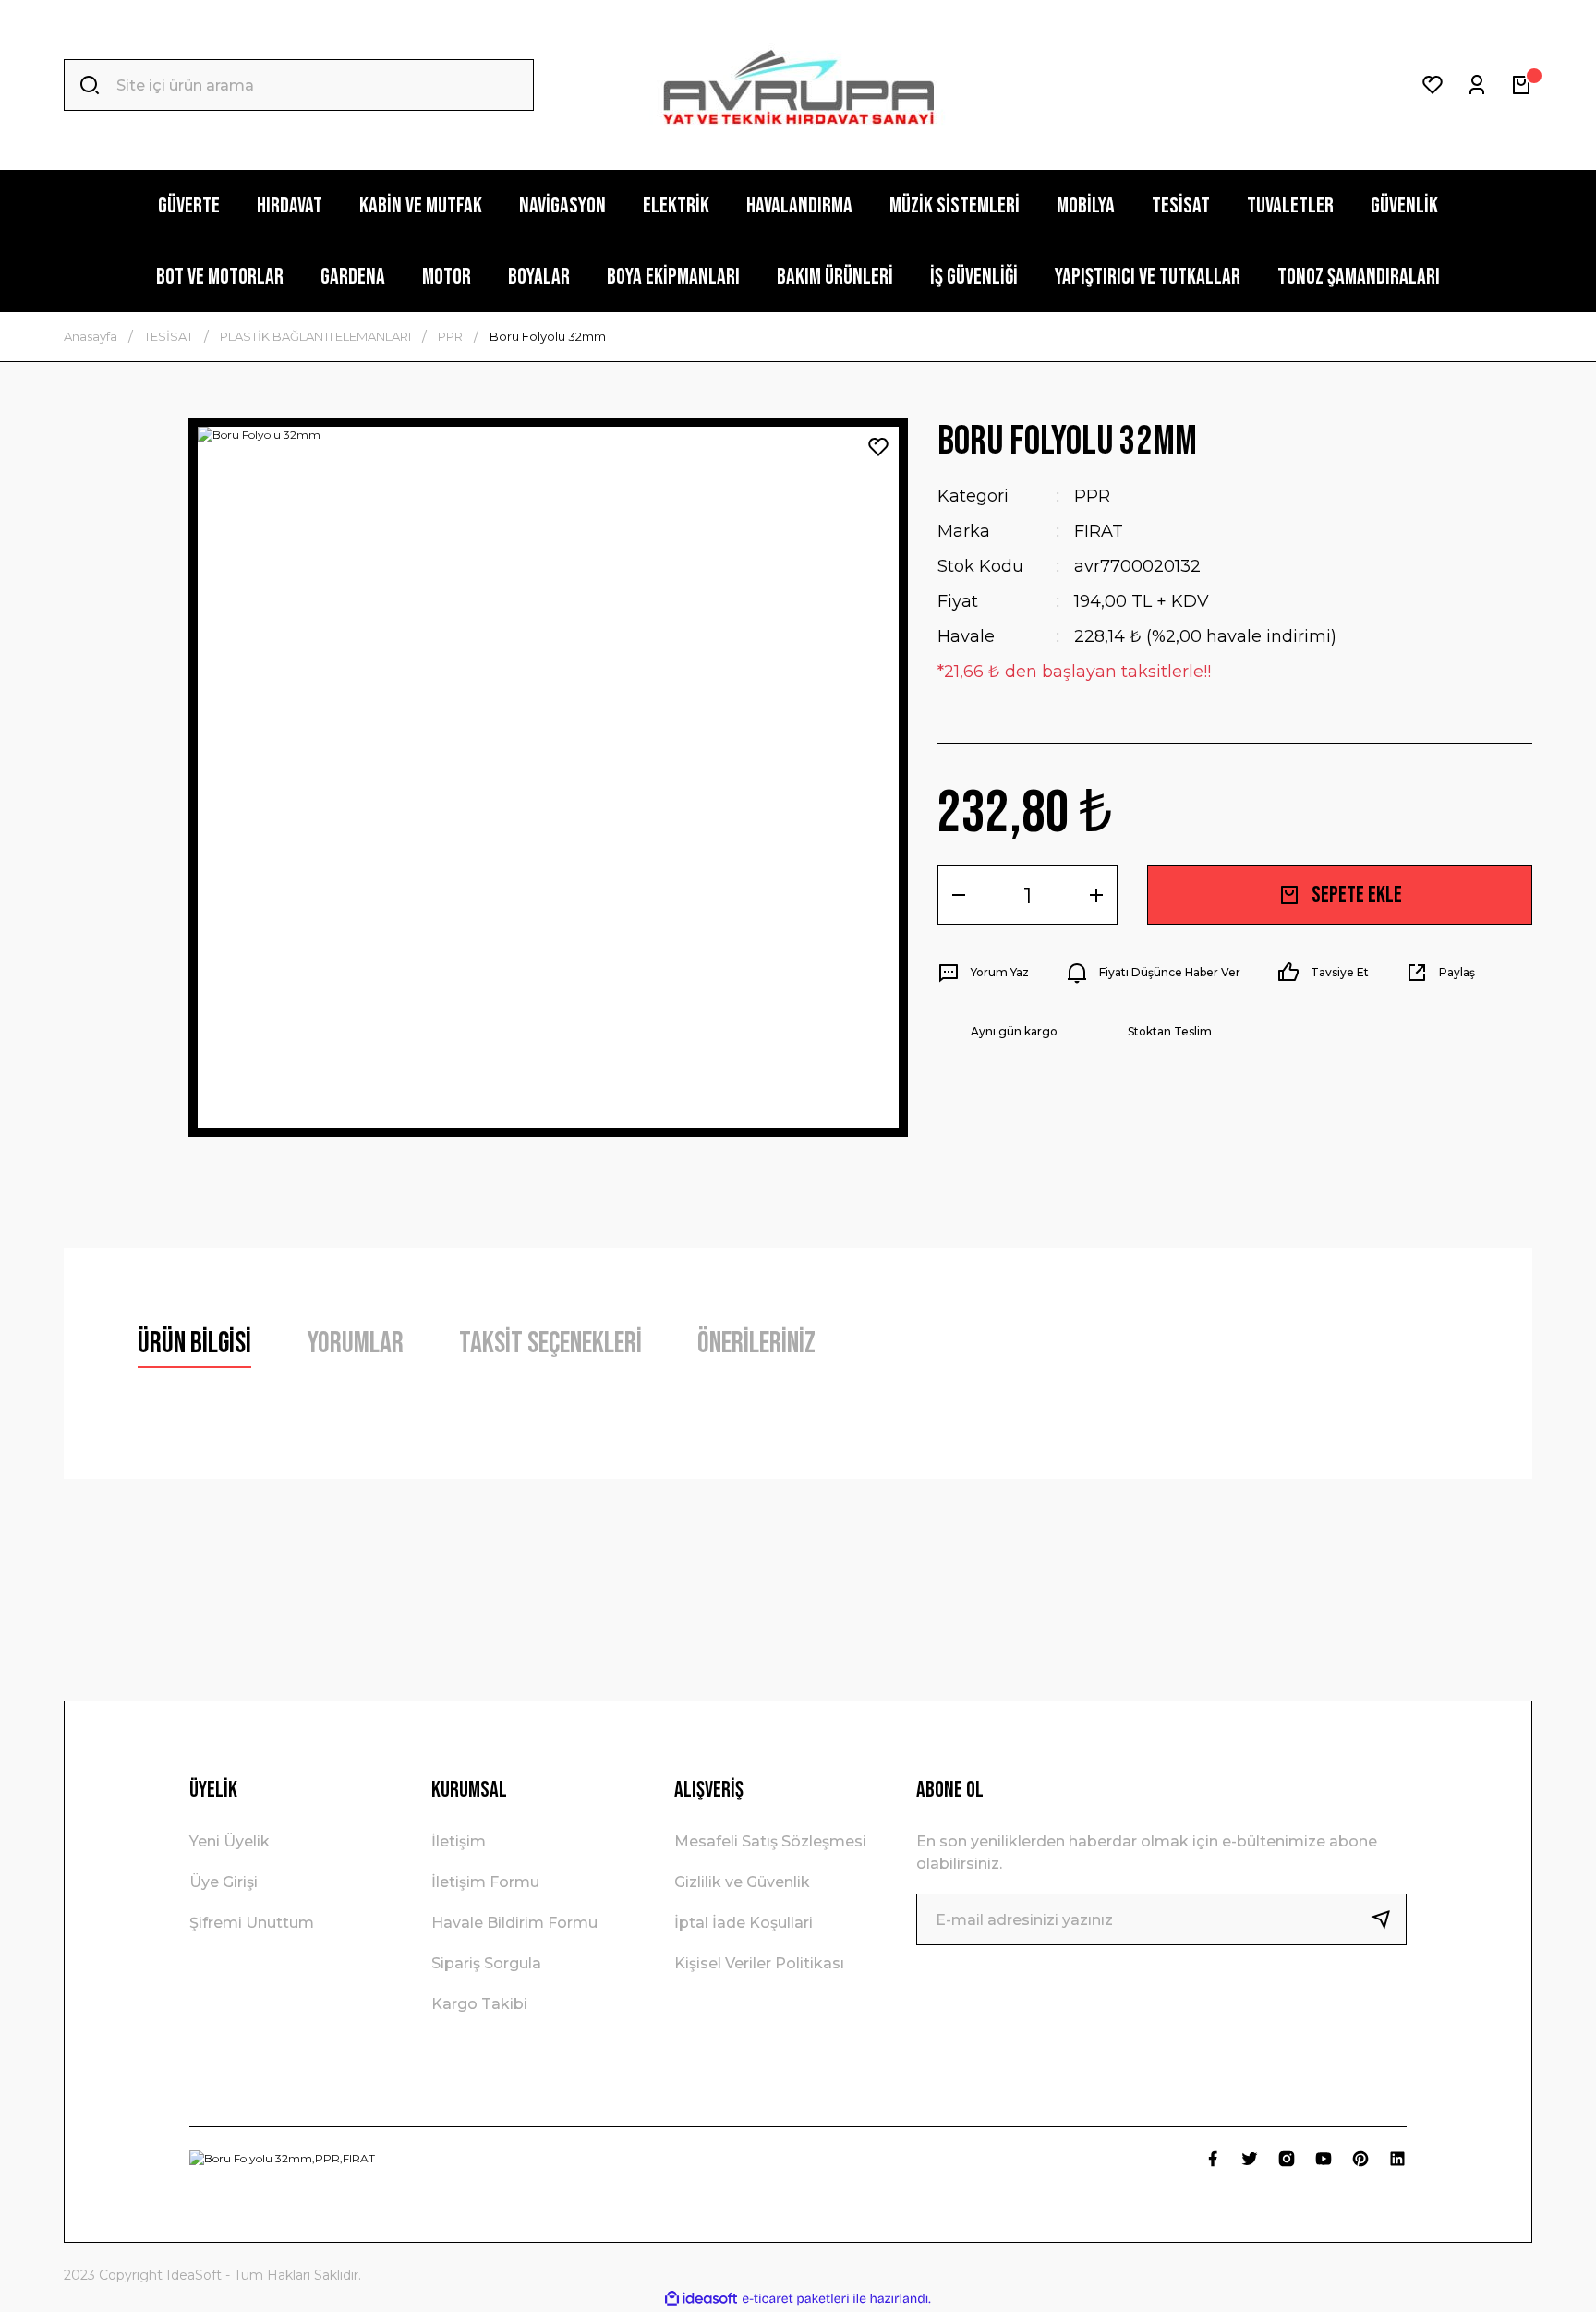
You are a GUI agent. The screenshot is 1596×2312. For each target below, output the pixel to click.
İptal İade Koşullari (744, 1923)
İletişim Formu (485, 1882)
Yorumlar (355, 1344)
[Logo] (798, 85)
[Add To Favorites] (878, 447)
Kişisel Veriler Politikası (759, 1963)
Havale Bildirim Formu (514, 1923)
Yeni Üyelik (230, 1841)
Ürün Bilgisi (194, 1344)
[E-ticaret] (796, 2299)
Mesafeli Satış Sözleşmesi (770, 1841)
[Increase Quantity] (1096, 895)
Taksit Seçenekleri (550, 1344)
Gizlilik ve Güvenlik (742, 1882)
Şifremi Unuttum (252, 1923)
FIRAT (1099, 531)
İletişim (459, 1841)
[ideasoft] (701, 2299)
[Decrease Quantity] (959, 895)
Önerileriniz (756, 1344)
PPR (1092, 496)
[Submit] (1388, 1919)
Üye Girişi (224, 1882)
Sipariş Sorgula (486, 1963)
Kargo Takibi (479, 2004)
